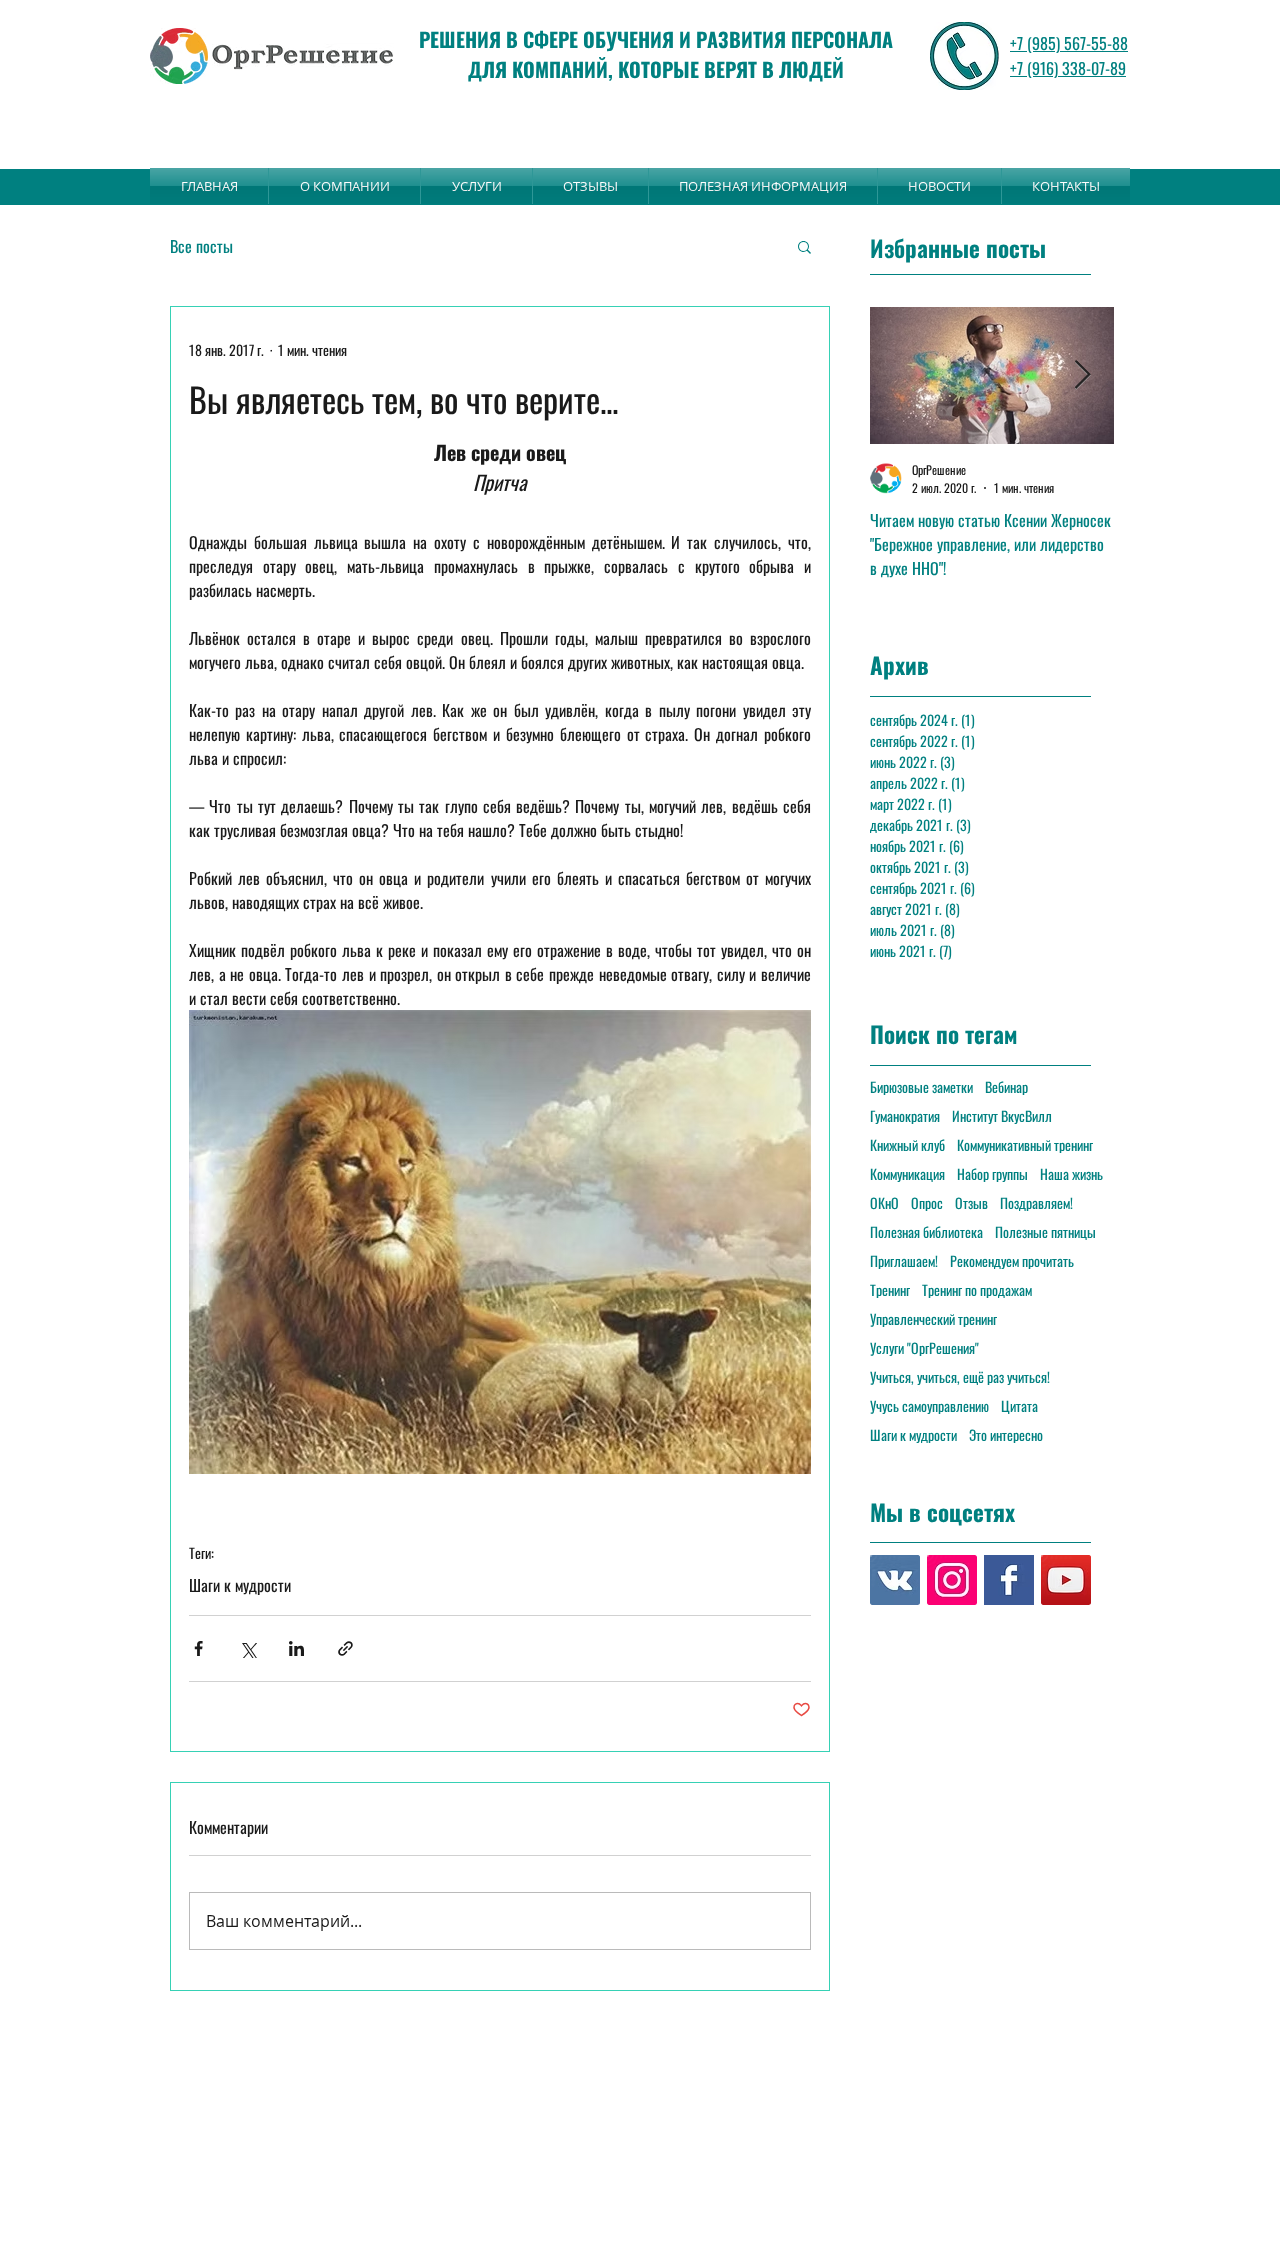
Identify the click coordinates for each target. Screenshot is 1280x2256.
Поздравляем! (1036, 1202)
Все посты (201, 246)
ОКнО (884, 1202)
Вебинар (1006, 1086)
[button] (804, 246)
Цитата (1019, 1405)
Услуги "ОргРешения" (924, 1347)
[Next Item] (1082, 375)
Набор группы (992, 1173)
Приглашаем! (904, 1260)
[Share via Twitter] (247, 1648)
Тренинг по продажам (977, 1289)
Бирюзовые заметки (921, 1086)
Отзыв (971, 1202)
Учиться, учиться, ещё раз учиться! (960, 1376)
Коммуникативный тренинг (1025, 1144)
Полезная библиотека (926, 1231)
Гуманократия (905, 1115)
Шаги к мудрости (240, 1585)
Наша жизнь (1071, 1173)
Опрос (927, 1202)
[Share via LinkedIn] (296, 1648)
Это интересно (1006, 1434)
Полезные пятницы (1045, 1231)
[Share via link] (345, 1648)
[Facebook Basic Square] (1009, 1580)
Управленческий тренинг (933, 1318)
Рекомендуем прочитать (1012, 1260)
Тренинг (890, 1289)
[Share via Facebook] (198, 1648)
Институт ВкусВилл (1002, 1115)
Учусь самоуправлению (929, 1405)
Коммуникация (907, 1173)
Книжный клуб (907, 1144)
